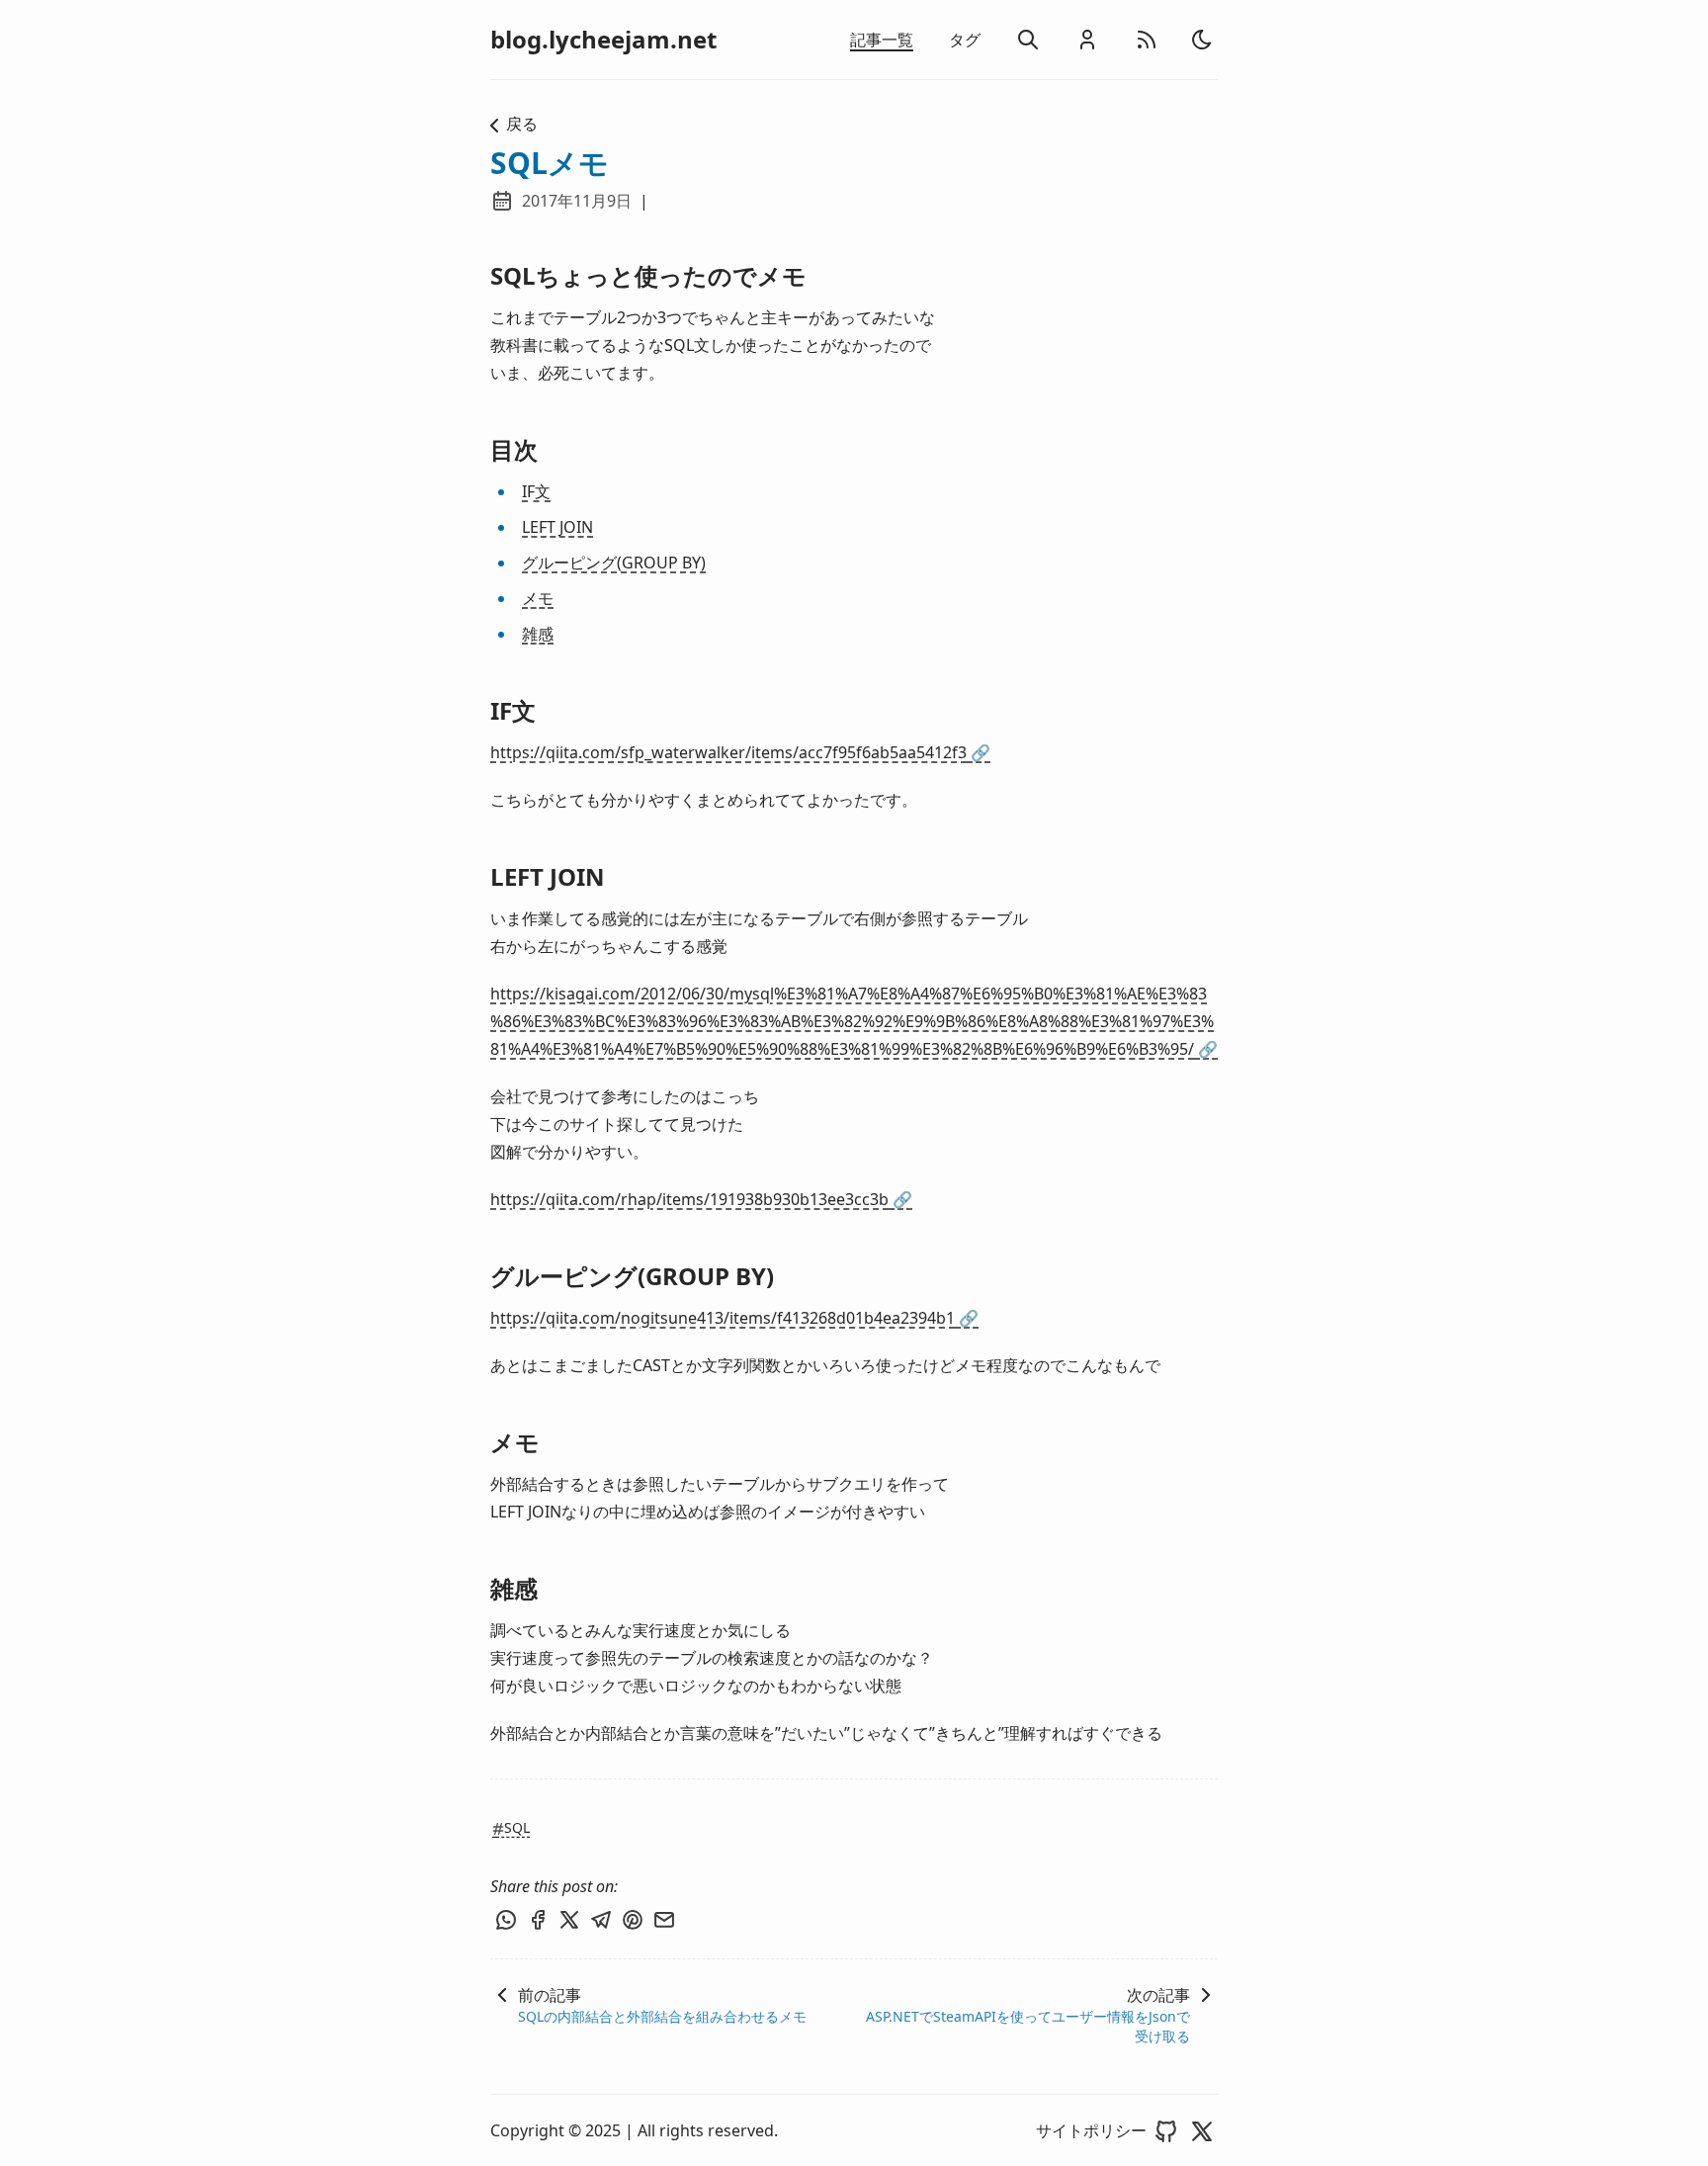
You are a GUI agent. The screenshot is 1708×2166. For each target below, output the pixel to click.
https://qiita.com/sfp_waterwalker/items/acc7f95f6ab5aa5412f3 (740, 752)
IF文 (536, 491)
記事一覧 (882, 40)
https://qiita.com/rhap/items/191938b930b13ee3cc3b (701, 1199)
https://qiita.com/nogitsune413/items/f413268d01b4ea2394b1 (734, 1318)
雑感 (538, 634)
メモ (538, 598)
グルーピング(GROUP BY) (614, 563)
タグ (965, 40)
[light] (1202, 40)
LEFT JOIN (557, 527)
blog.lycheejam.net (603, 40)
